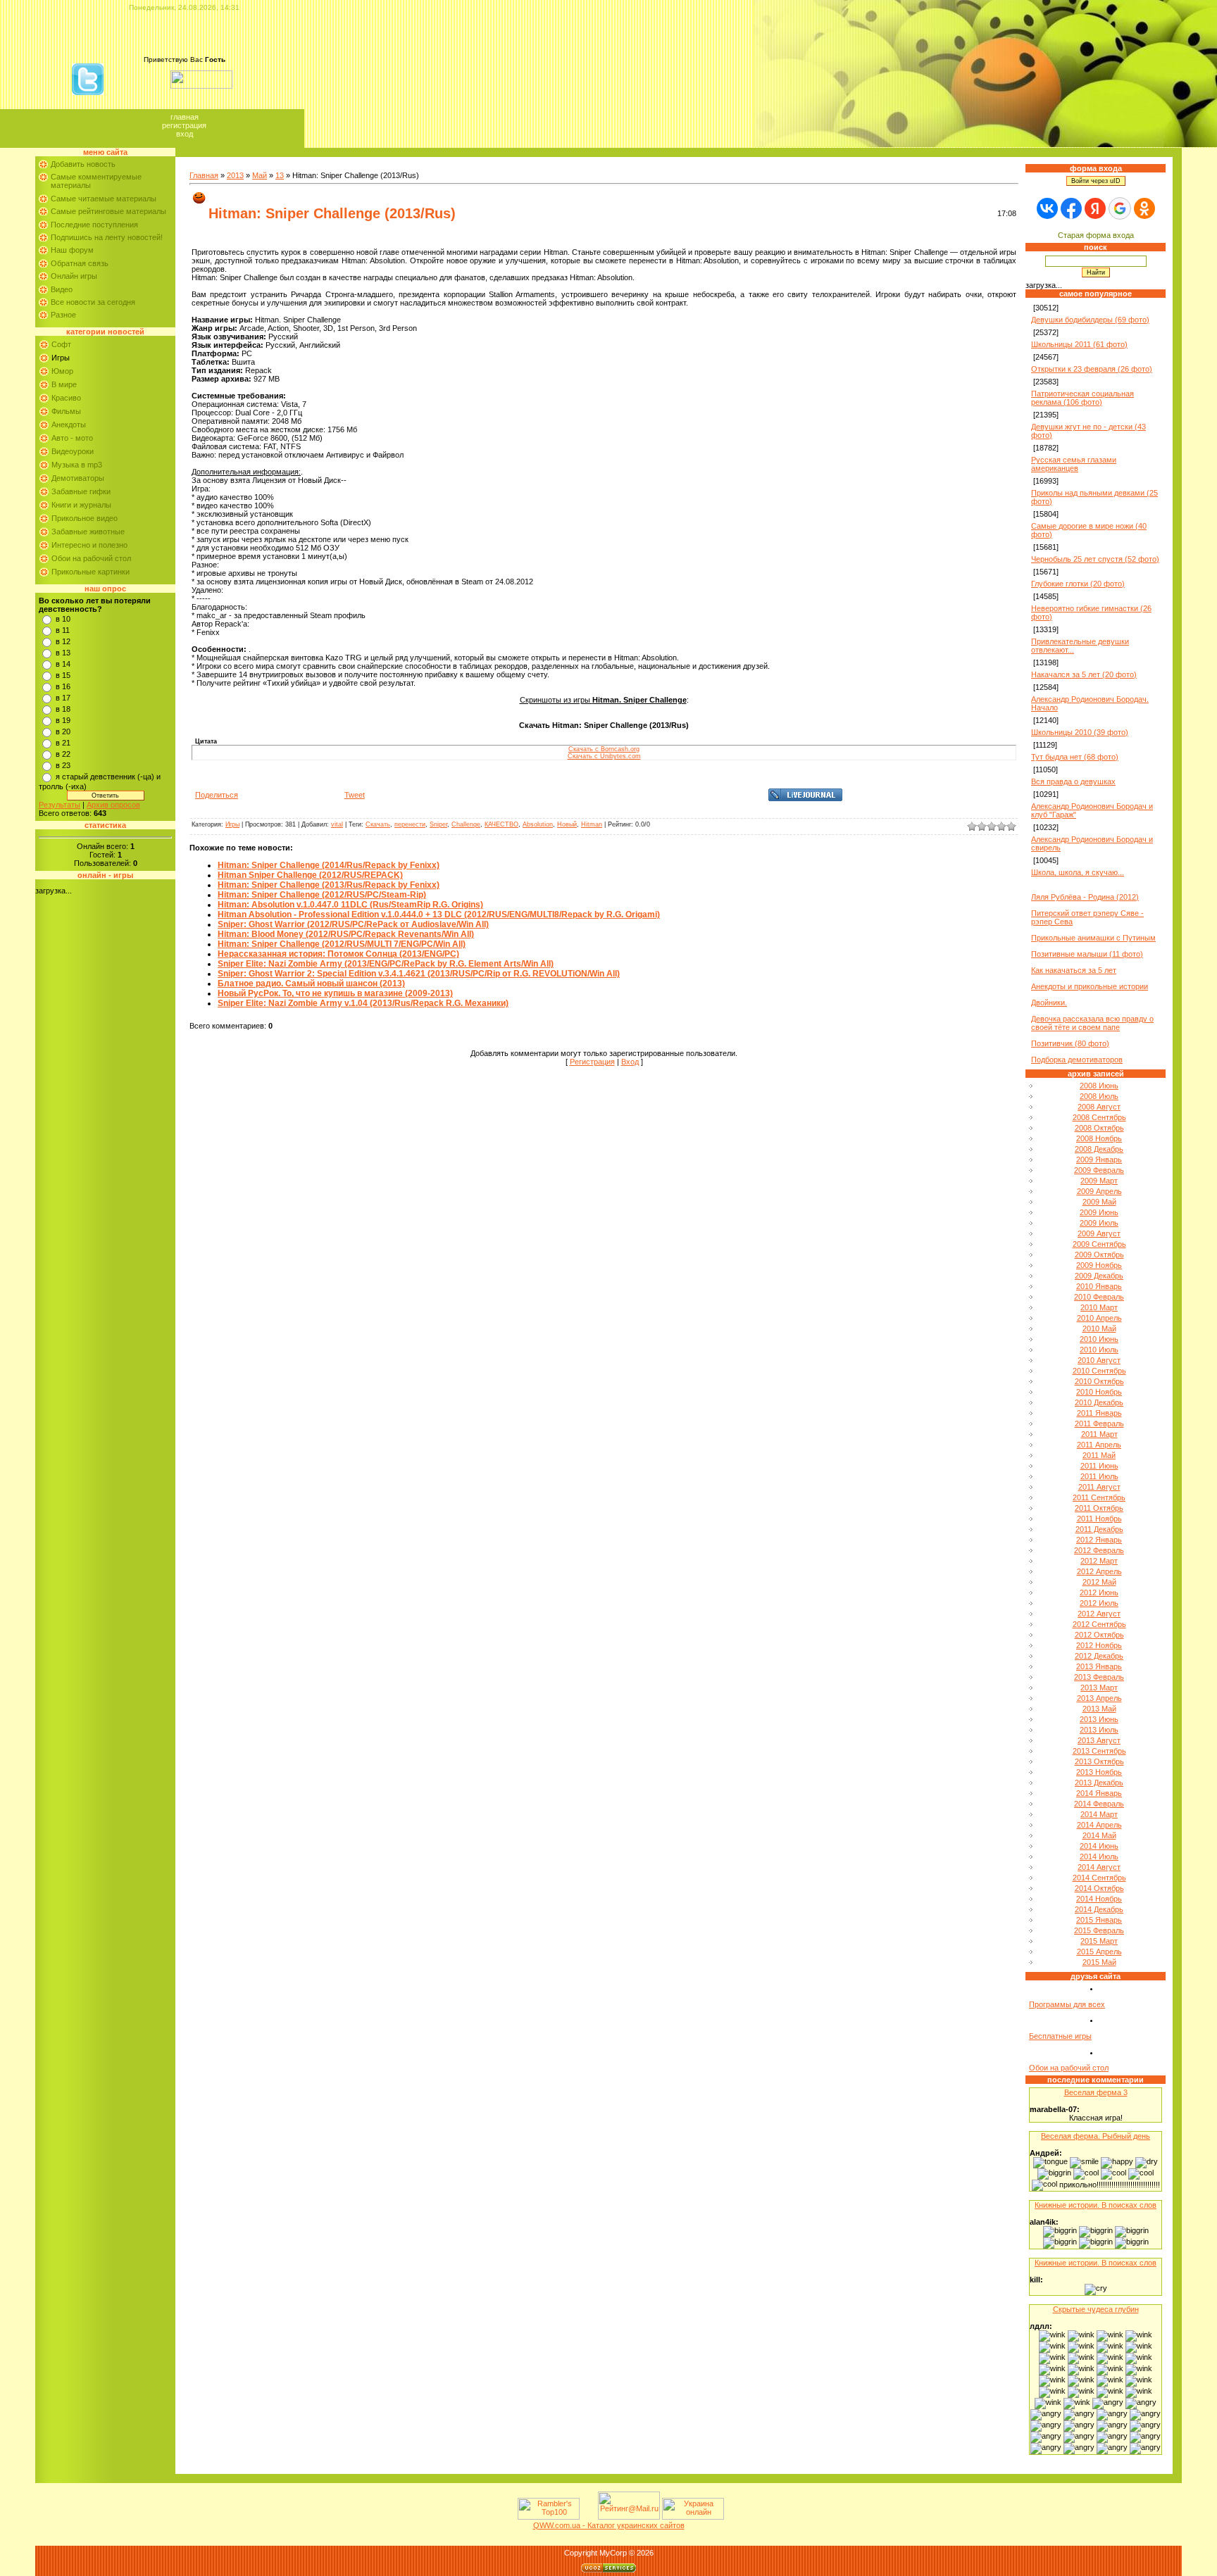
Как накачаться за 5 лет (1074, 970)
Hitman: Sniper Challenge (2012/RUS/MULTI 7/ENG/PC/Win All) (342, 944)
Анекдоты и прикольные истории (1090, 986)
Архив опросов (113, 805)
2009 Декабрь (1099, 1276)
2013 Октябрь (1099, 1761)
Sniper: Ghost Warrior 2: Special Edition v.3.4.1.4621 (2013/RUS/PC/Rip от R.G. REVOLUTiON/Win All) (419, 974)
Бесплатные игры (1060, 2036)
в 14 (63, 664)
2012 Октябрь (1099, 1635)
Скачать (378, 824)
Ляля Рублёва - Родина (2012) (1085, 897)
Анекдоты (69, 425)
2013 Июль (1099, 1730)
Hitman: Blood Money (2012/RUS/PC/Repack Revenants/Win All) (346, 934)
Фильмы (66, 411)
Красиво (66, 398)
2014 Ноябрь (1099, 1899)
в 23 (63, 765)
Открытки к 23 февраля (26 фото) (1092, 369)
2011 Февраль (1099, 1424)
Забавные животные (88, 532)
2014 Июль (1099, 1856)
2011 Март (1099, 1434)
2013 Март (1099, 1688)
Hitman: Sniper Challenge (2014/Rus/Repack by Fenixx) (329, 865)
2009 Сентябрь (1099, 1244)
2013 (235, 175)
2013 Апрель (1099, 1698)
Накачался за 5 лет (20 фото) (1084, 674)
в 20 (63, 731)
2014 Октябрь (1099, 1888)
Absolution (538, 824)
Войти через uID (1096, 181)
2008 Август (1099, 1107)
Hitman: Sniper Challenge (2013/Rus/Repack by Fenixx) (329, 885)
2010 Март (1099, 1307)
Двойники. (1049, 1003)
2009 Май (1099, 1202)
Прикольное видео (85, 518)
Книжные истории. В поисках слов (1096, 2205)
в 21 (63, 743)
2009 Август (1099, 1233)
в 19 (63, 720)
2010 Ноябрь (1099, 1392)
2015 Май (1099, 1962)
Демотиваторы (78, 478)
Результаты (60, 805)
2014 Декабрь (1099, 1909)
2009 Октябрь (1099, 1255)
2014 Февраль (1099, 1804)
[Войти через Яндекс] (1095, 208)
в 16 (63, 686)
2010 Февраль (1099, 1297)
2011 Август (1099, 1487)
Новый (567, 824)
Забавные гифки (81, 491)
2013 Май (1099, 1709)
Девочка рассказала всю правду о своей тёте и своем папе (1092, 1023)
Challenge (466, 824)
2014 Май (1099, 1835)
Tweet (355, 795)
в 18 (63, 709)
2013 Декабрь (1099, 1783)
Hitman (592, 824)
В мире (64, 384)
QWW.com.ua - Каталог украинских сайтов (609, 2525)
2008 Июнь (1099, 1086)
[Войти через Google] (1120, 208)
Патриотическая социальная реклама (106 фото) (1082, 398)
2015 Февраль (1099, 1930)
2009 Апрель (1099, 1191)
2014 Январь (1099, 1793)
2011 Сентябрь (1099, 1497)
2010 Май (1099, 1328)
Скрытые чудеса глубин (1096, 2309)
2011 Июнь (1099, 1466)
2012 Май (1099, 1582)
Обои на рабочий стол (91, 558)
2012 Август (1099, 1614)
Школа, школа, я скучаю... (1078, 872)
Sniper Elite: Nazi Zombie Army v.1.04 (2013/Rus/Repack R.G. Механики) (363, 1003)
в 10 (63, 619)
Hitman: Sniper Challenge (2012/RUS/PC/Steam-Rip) (322, 895)
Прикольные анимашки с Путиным (1093, 938)
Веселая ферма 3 (1096, 2092)
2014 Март (1099, 1814)
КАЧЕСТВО (501, 824)
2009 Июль (1099, 1223)
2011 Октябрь (1099, 1508)
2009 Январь (1099, 1160)
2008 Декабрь (1099, 1149)
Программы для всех (1067, 2004)
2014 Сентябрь (1099, 1878)
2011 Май (1099, 1455)
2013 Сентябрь (1099, 1751)
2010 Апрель (1099, 1318)
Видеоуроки (73, 451)
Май (260, 175)
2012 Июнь (1099, 1592)
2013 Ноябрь (1099, 1772)
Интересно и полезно (89, 545)
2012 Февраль (1099, 1550)
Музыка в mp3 (77, 465)
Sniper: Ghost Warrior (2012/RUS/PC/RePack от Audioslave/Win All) (353, 924)
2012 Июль (1099, 1603)
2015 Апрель (1099, 1952)
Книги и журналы (81, 505)
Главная (185, 117)
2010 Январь (1099, 1286)
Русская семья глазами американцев (1074, 464)
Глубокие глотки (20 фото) (1078, 584)
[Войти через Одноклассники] (1144, 208)
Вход (185, 134)
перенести (410, 824)
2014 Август (1099, 1867)
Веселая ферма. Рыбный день (1096, 2136)
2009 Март (1099, 1181)
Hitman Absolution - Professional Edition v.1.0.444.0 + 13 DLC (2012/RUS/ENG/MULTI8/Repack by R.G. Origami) (439, 915)
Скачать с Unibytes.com (604, 756)
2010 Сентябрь (1099, 1371)
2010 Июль (1099, 1350)
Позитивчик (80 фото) (1070, 1043)
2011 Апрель (1099, 1445)
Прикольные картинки (91, 572)
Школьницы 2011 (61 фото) (1079, 344)
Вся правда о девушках (1073, 781)
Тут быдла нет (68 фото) (1075, 757)
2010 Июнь (1099, 1339)
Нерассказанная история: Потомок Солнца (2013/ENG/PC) (338, 954)
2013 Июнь (1099, 1719)
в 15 (63, 675)
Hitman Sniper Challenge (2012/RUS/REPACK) (310, 875)
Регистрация (184, 125)
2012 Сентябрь (1099, 1624)
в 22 (63, 754)
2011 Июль (1099, 1476)
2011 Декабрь (1099, 1529)
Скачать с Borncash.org (604, 749)
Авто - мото (72, 438)
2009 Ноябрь (1099, 1265)
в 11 (63, 630)
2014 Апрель (1099, 1825)
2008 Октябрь (1099, 1128)
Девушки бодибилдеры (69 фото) (1090, 320)
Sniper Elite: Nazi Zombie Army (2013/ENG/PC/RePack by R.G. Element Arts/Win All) (386, 964)
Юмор (62, 371)
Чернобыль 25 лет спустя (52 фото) (1095, 559)
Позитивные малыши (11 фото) (1087, 954)
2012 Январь (1099, 1540)
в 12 (63, 641)
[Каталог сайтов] (587, 2517)
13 (280, 175)
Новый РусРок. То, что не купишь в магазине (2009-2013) (335, 993)
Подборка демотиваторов (1077, 1060)
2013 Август (1099, 1740)
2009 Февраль (1099, 1170)
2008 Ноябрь (1099, 1138)
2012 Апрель (1099, 1571)
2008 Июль (1099, 1096)
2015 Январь (1099, 1920)
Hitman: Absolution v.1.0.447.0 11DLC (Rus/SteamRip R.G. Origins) (350, 905)
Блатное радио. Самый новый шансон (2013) (311, 984)
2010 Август (1099, 1360)
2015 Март (1099, 1941)
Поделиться (217, 795)
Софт (61, 344)
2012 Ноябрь (1099, 1645)
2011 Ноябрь (1099, 1519)
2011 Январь (1099, 1413)
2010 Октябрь (1099, 1381)
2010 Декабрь (1099, 1402)
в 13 (63, 653)
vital (337, 824)
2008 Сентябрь (1099, 1117)
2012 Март (1099, 1561)
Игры (61, 358)
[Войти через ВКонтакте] (1047, 208)
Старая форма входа (1096, 235)
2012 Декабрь (1099, 1656)
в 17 (63, 698)
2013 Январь (1099, 1666)
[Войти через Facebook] (1071, 208)
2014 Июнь (1099, 1846)
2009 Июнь (1099, 1212)
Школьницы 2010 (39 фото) (1080, 732)
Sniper (438, 824)
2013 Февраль (1099, 1677)
